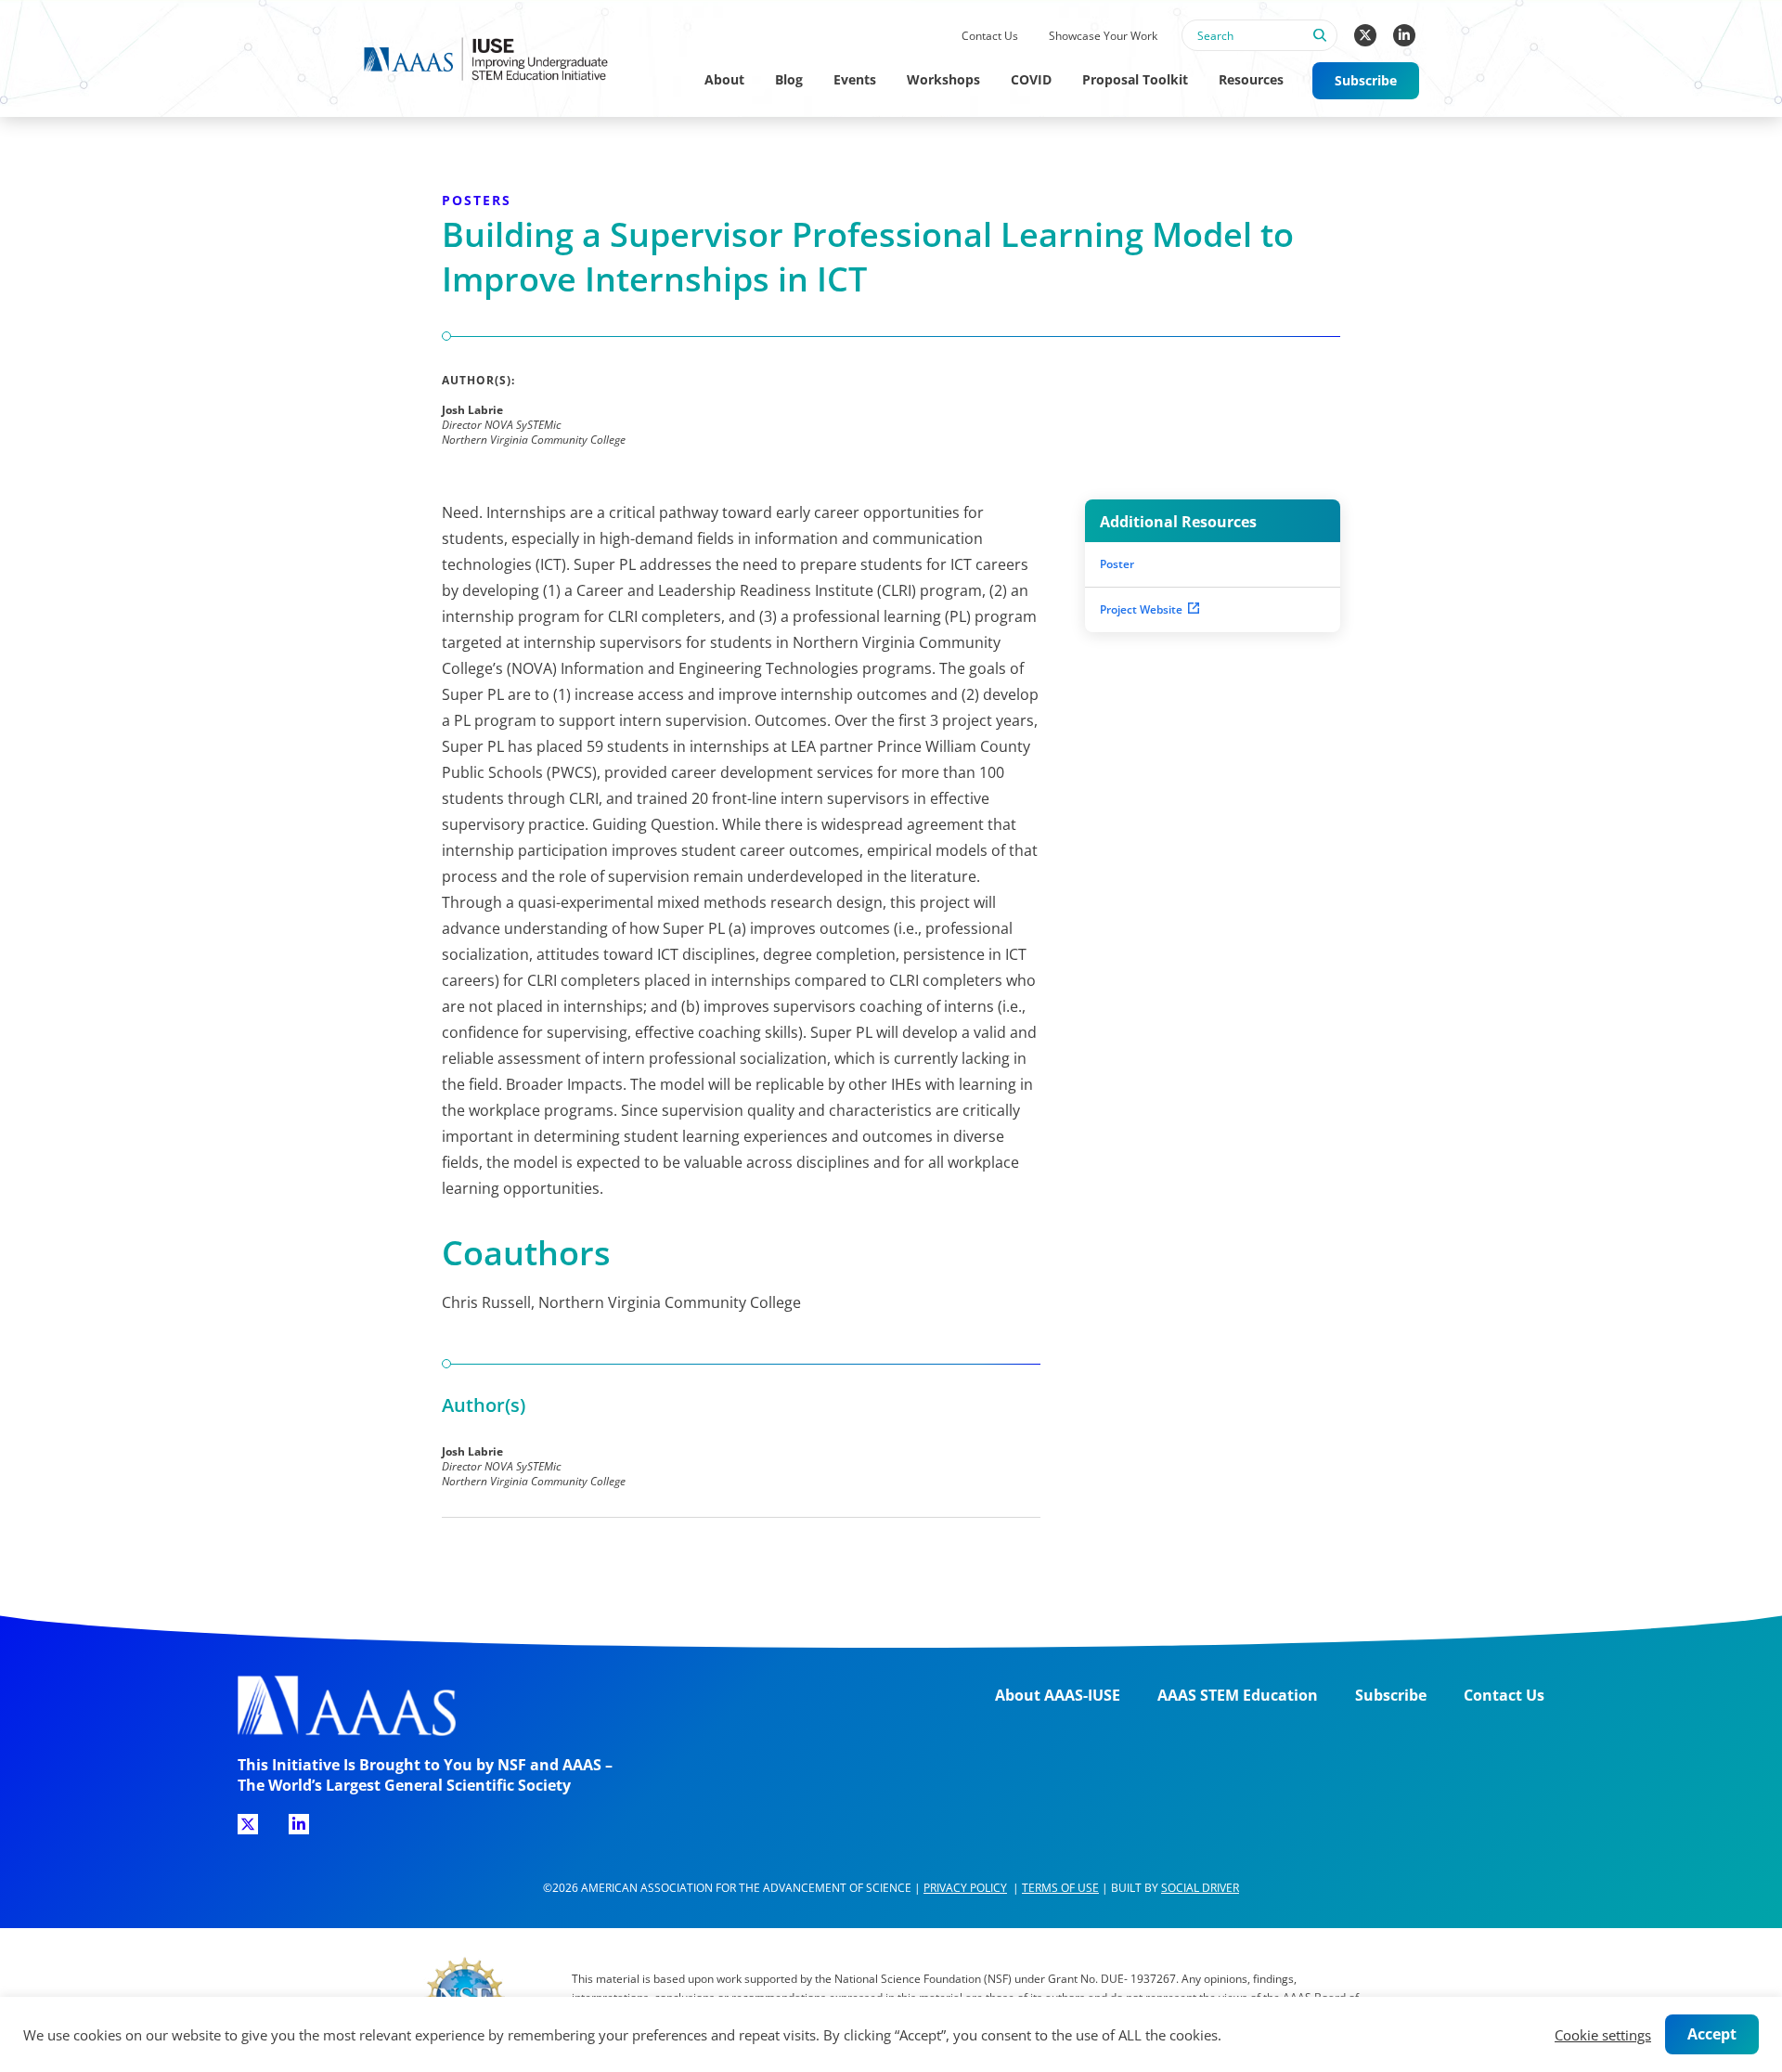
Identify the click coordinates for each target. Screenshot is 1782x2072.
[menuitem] (989, 37)
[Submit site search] (1319, 45)
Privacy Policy (965, 1888)
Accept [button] (1712, 2034)
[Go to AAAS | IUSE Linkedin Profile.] (1404, 35)
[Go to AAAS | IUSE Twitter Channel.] (1365, 35)
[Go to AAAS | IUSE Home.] (503, 59)
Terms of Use (1060, 1888)
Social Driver (1200, 1888)
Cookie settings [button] (1603, 2035)
